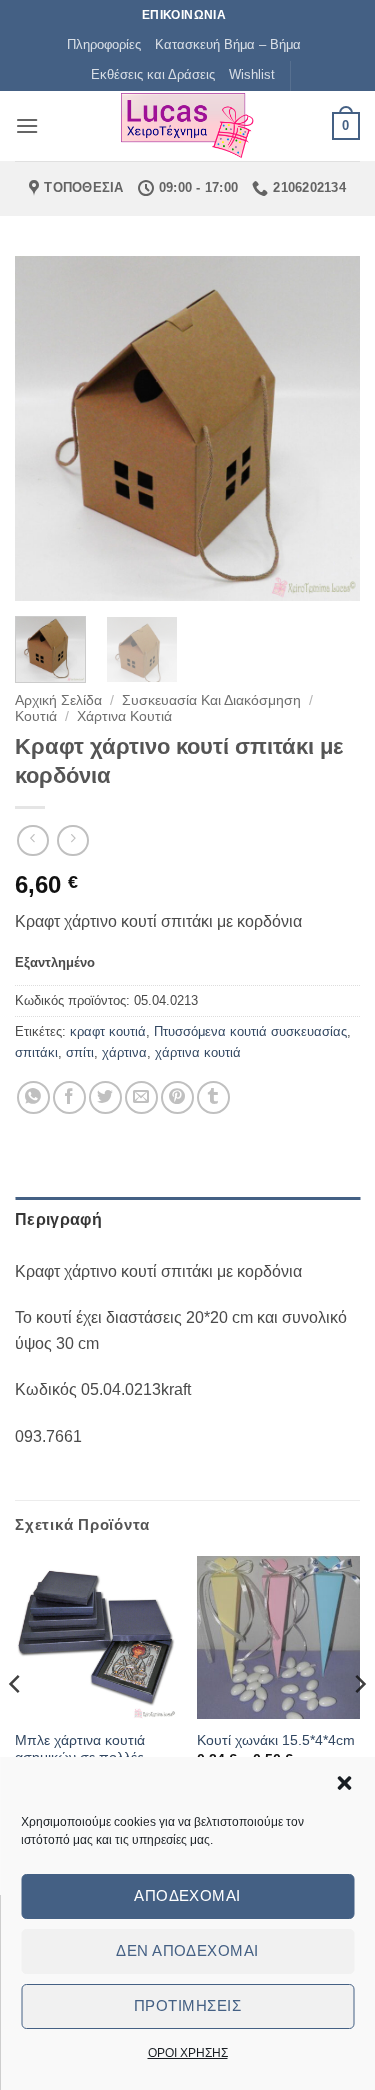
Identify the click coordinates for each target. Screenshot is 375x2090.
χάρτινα (124, 1052)
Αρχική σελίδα (58, 700)
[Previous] (47, 428)
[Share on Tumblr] (213, 1097)
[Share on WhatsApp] (33, 1097)
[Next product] (32, 840)
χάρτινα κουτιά (198, 1052)
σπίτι (80, 1052)
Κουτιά (36, 716)
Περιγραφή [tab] (58, 1219)
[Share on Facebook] (69, 1097)
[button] (344, 1783)
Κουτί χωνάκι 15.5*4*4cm (276, 1740)
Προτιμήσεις (187, 2005)
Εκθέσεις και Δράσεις (153, 74)
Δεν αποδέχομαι (187, 1950)
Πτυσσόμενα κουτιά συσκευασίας (250, 1031)
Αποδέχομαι (187, 1895)
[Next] (328, 428)
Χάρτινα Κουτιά (124, 716)
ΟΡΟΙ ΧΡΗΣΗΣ (188, 2053)
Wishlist (252, 74)
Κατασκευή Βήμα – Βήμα (228, 44)
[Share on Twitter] (105, 1097)
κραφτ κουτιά (108, 1031)
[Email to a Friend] (141, 1097)
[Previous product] (72, 840)
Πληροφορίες (104, 44)
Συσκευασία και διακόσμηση (211, 700)
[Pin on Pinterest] (177, 1097)
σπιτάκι (36, 1052)
